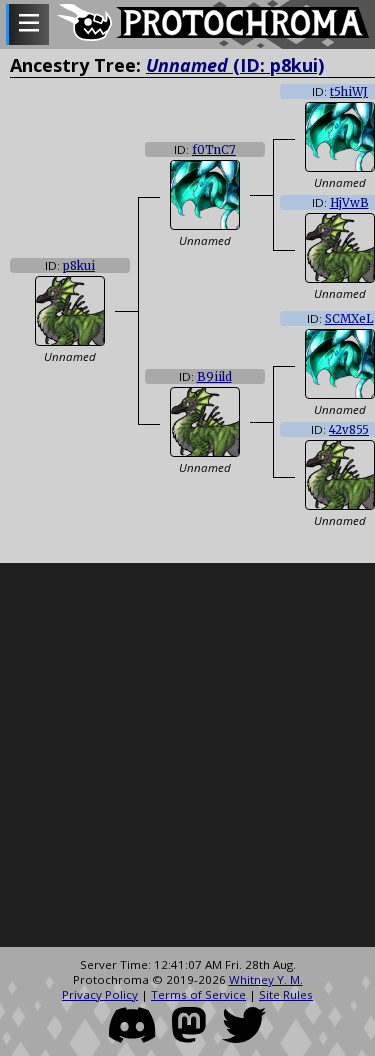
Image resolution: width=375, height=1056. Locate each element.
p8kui (79, 266)
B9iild (214, 377)
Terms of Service (198, 994)
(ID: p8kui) (235, 65)
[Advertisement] (187, 755)
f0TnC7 (214, 150)
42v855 (349, 430)
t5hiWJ (349, 92)
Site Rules (286, 994)
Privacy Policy (100, 994)
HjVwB (349, 203)
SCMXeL (349, 319)
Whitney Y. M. (266, 979)
